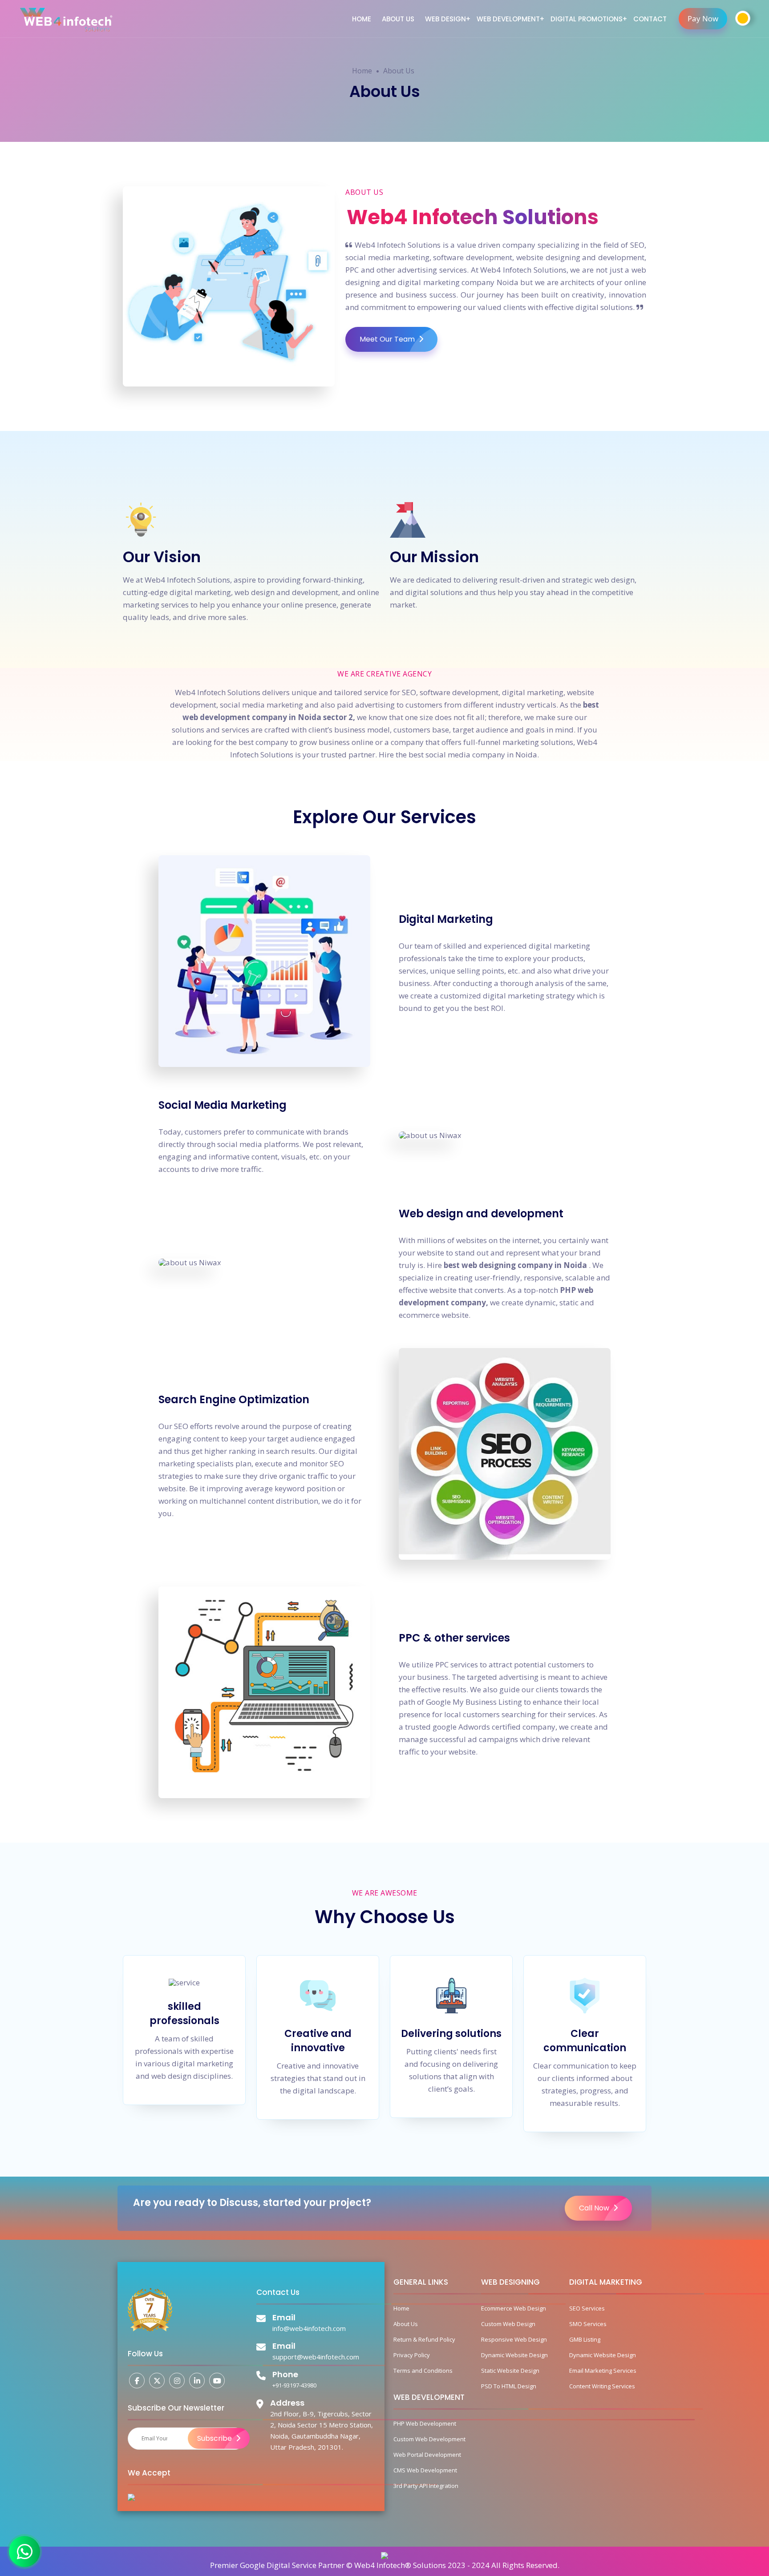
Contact (650, 19)
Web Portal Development (427, 2455)
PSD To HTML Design (509, 2386)
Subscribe (215, 2438)
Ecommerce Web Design (514, 2308)
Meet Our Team (388, 339)
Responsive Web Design (514, 2339)
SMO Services (588, 2324)
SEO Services (587, 2308)
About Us (398, 19)
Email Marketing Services (603, 2371)
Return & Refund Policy (424, 2339)
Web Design (445, 19)
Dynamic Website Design (514, 2355)
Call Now (595, 2208)
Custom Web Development (429, 2439)
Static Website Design (510, 2371)
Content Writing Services (602, 2386)
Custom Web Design (508, 2324)
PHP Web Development (425, 2423)
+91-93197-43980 (294, 2385)
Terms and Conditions (423, 2371)
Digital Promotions (587, 19)
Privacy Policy (412, 2355)
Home (362, 19)
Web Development (508, 19)
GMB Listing (585, 2339)
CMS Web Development (425, 2470)
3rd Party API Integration (426, 2486)
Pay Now (703, 18)
